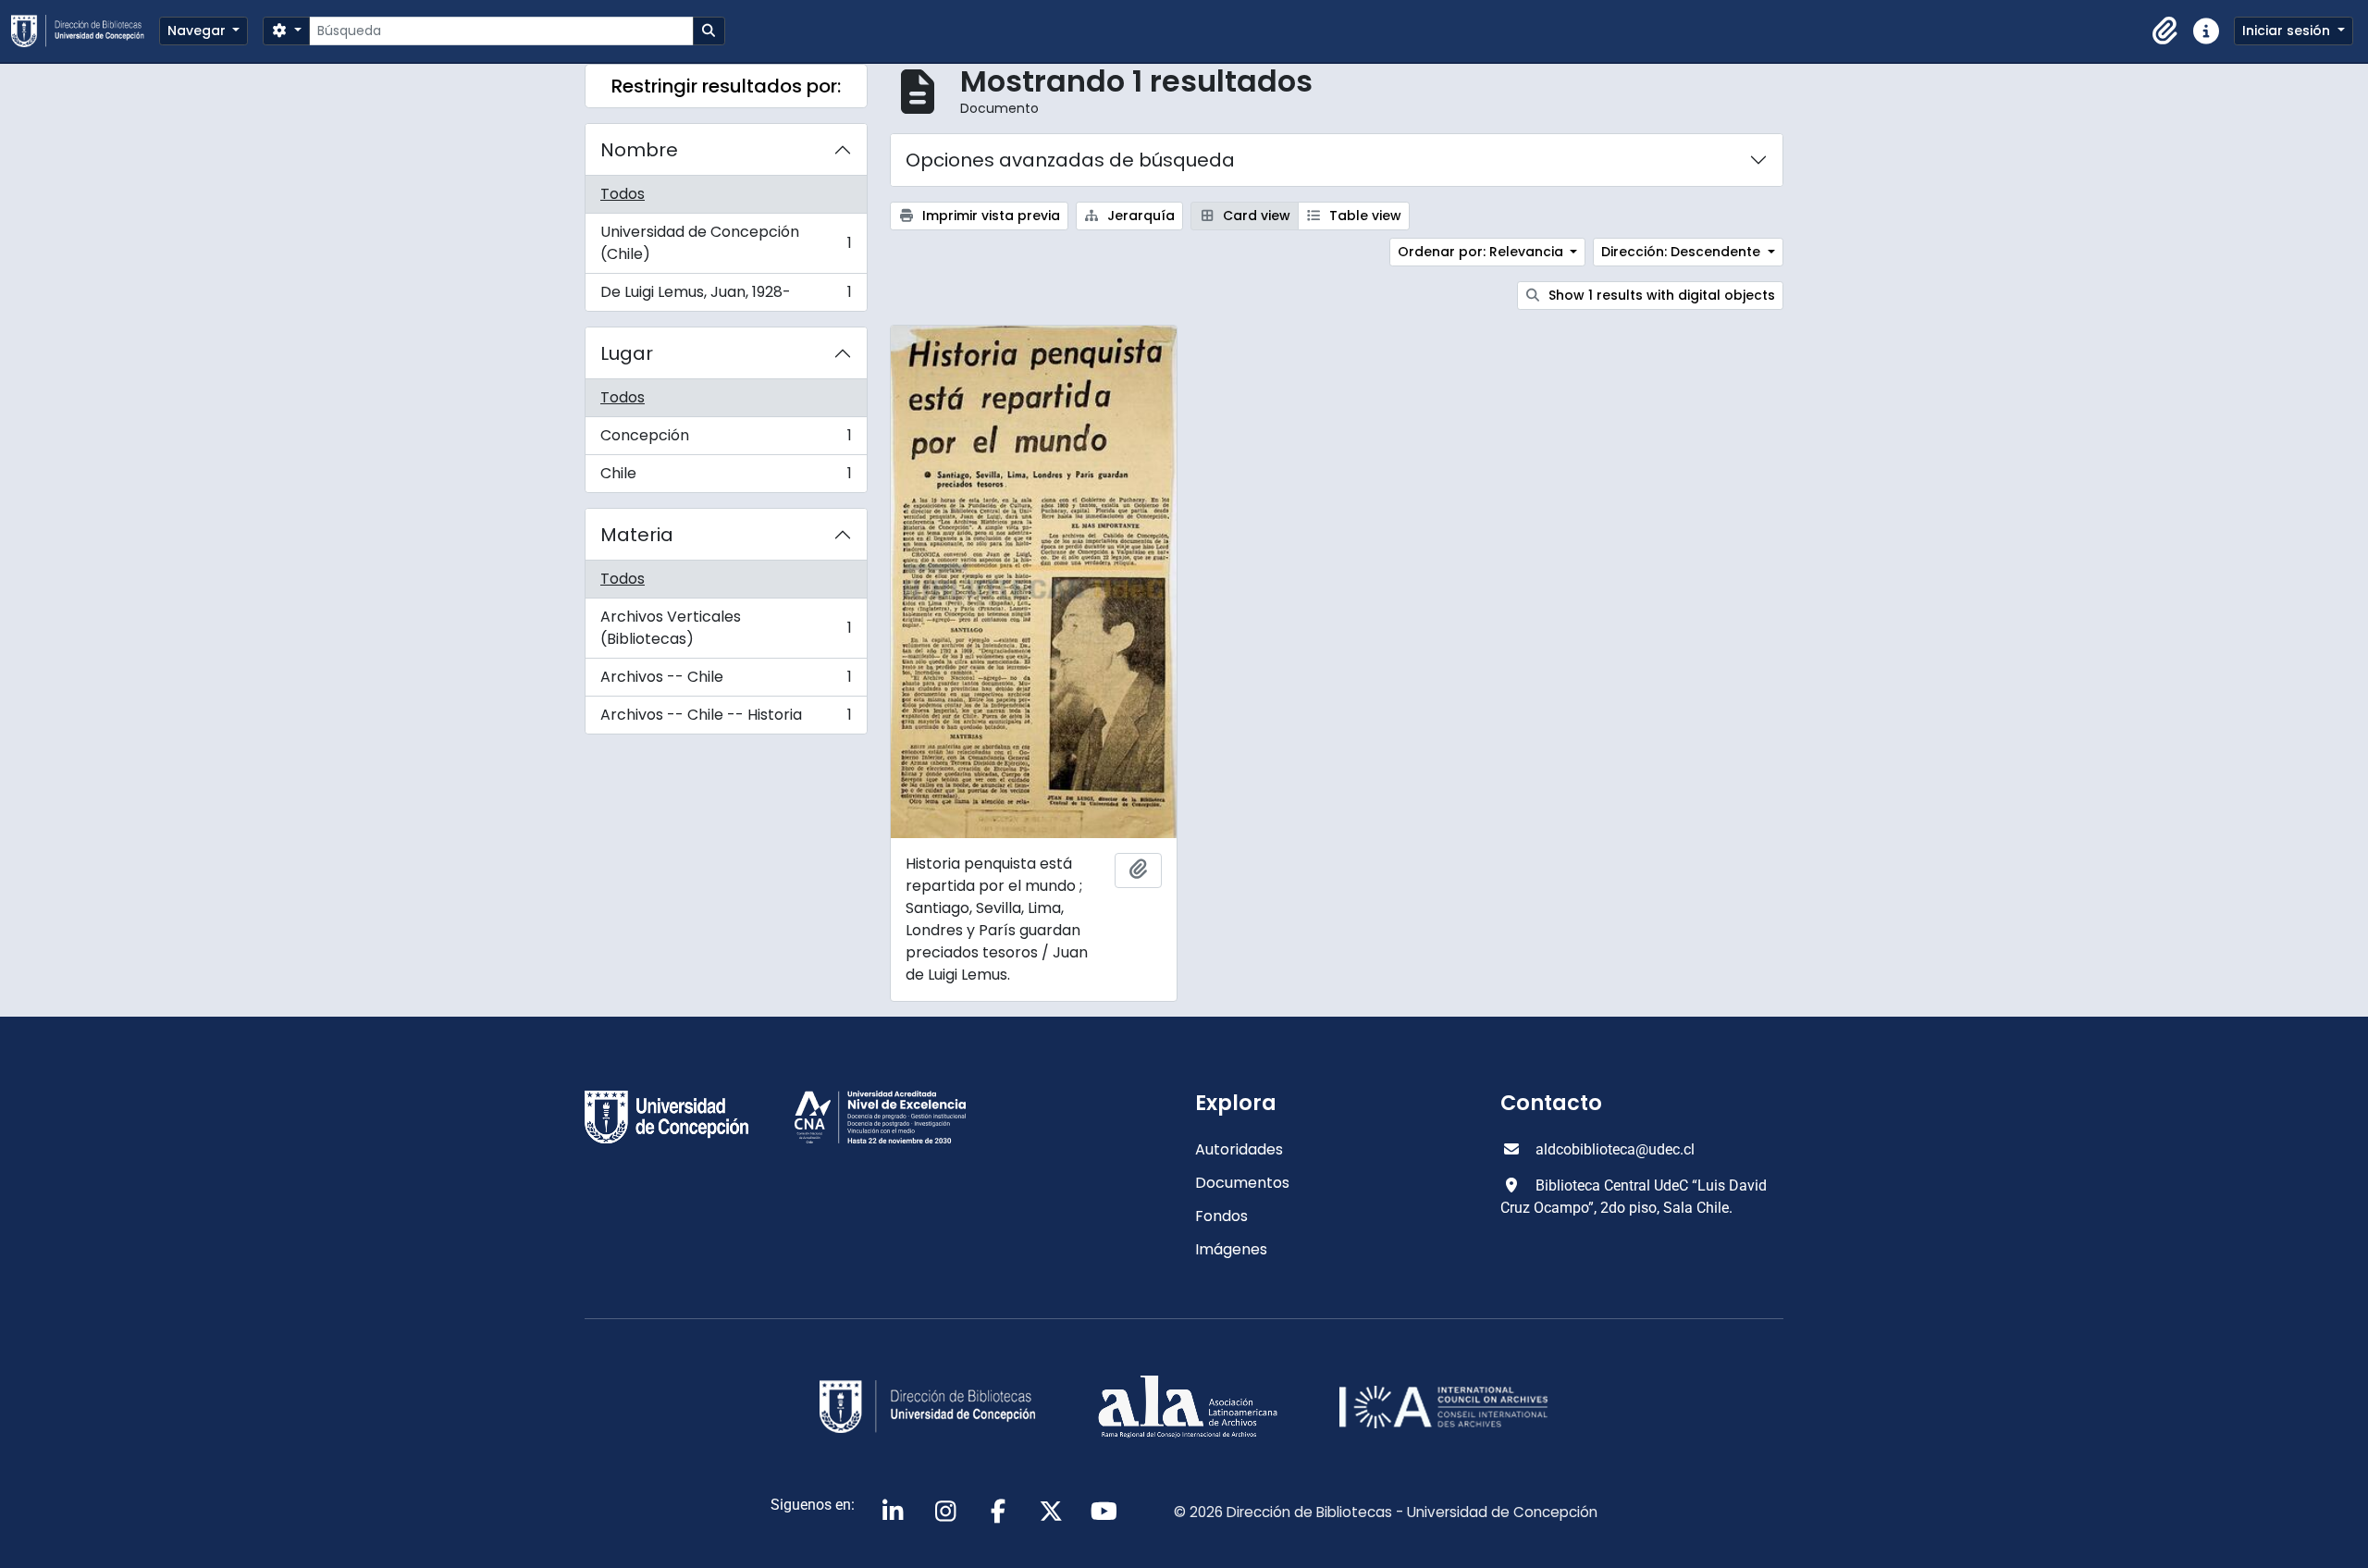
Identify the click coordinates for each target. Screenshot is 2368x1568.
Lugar (627, 353)
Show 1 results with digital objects (1660, 295)
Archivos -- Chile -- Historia (726, 719)
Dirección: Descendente (1683, 252)
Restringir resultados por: (726, 86)
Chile (726, 477)
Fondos (1221, 1216)
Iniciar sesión (2288, 31)
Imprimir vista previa (989, 216)
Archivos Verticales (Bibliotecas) (726, 628)
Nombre (639, 150)
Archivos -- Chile (726, 681)
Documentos (1242, 1183)
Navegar (198, 31)
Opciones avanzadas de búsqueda (1070, 160)
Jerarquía (1139, 216)
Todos (623, 194)
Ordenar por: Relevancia (1482, 252)
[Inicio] (85, 31)
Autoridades (1239, 1149)
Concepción (726, 440)
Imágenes (1231, 1249)
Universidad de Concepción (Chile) (726, 243)
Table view (1363, 216)
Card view (1255, 216)
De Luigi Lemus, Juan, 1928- (726, 296)
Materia (637, 535)
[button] (2165, 31)
